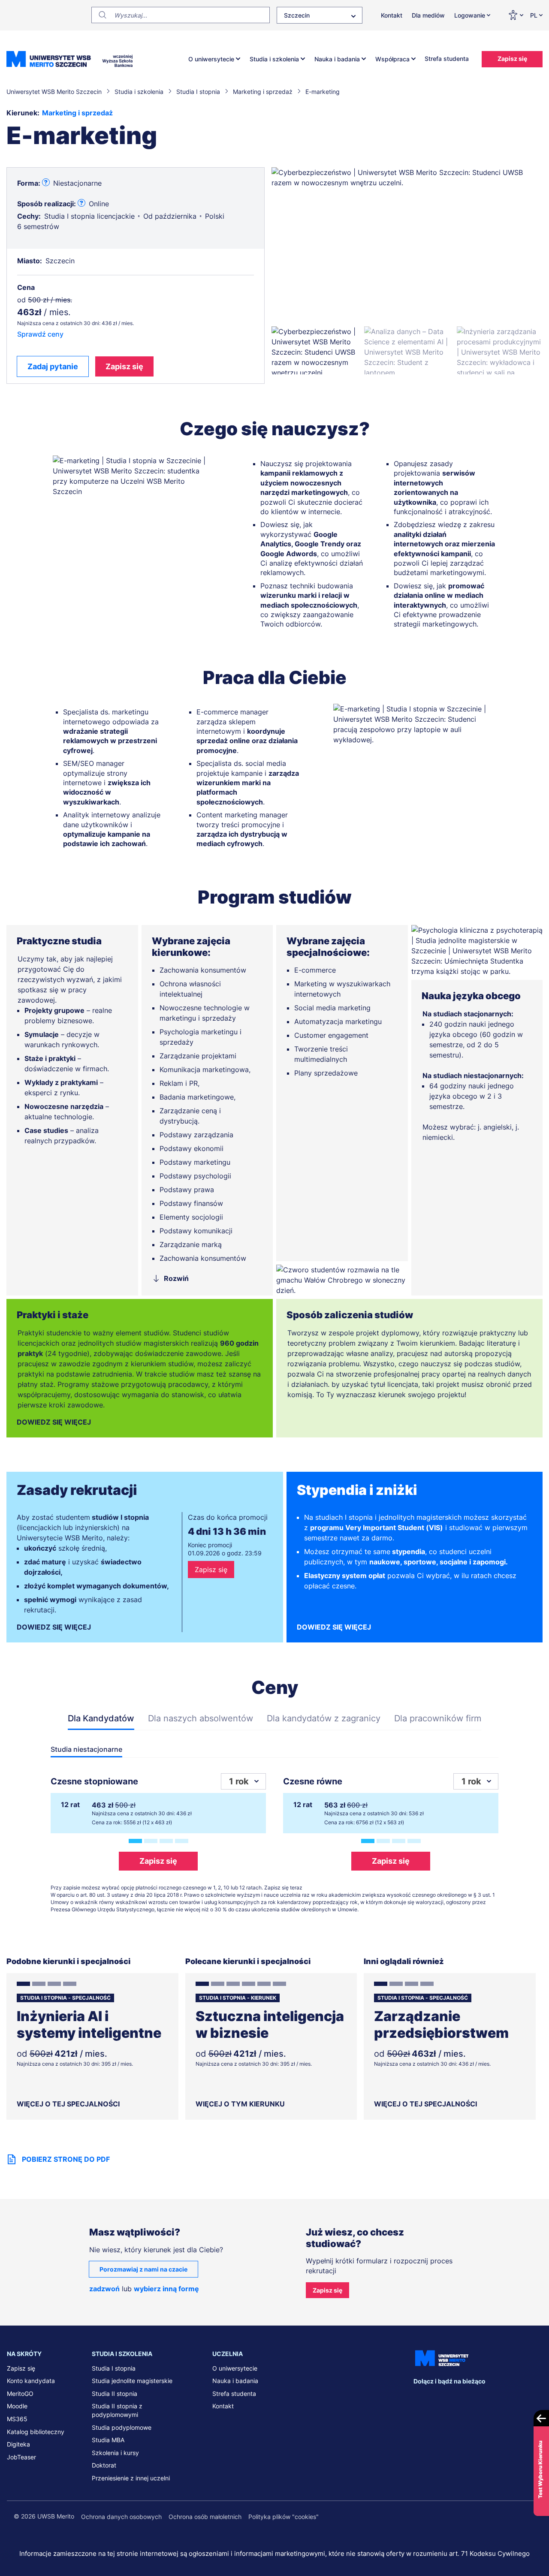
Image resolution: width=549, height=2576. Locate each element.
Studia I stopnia (114, 2368)
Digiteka (18, 2444)
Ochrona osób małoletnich (205, 2517)
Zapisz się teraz (283, 1888)
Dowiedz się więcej (54, 1422)
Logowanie (470, 15)
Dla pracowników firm (438, 1718)
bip (531, 2398)
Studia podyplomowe (122, 2427)
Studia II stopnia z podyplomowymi (117, 2410)
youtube (492, 2398)
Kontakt (392, 15)
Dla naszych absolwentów (201, 1718)
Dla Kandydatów (101, 1718)
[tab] (135, 1841)
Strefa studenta (447, 59)
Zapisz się (512, 59)
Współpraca (392, 59)
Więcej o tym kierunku (240, 2104)
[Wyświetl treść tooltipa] (46, 183)
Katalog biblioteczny (36, 2432)
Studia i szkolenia (274, 59)
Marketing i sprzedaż (77, 113)
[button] (314, 350)
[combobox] (320, 15)
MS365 (17, 2419)
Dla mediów (428, 15)
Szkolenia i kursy (115, 2453)
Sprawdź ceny (40, 334)
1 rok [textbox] (239, 1781)
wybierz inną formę (166, 2289)
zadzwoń (104, 2289)
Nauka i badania (337, 59)
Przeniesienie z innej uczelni (131, 2478)
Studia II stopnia (115, 2394)
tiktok (509, 2398)
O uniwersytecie (211, 59)
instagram (474, 2398)
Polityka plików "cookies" (284, 2517)
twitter (455, 2398)
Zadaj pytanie (53, 366)
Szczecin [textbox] (297, 15)
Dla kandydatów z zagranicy (324, 1718)
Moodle (17, 2406)
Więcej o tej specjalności (68, 2104)
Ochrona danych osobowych (121, 2517)
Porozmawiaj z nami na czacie (143, 2269)
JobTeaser (21, 2457)
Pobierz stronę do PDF (66, 2159)
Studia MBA (108, 2440)
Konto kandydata (31, 2381)
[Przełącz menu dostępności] (516, 15)
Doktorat (104, 2465)
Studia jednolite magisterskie (132, 2381)
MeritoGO (20, 2394)
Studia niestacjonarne (86, 1749)
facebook (420, 2398)
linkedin (438, 2398)
